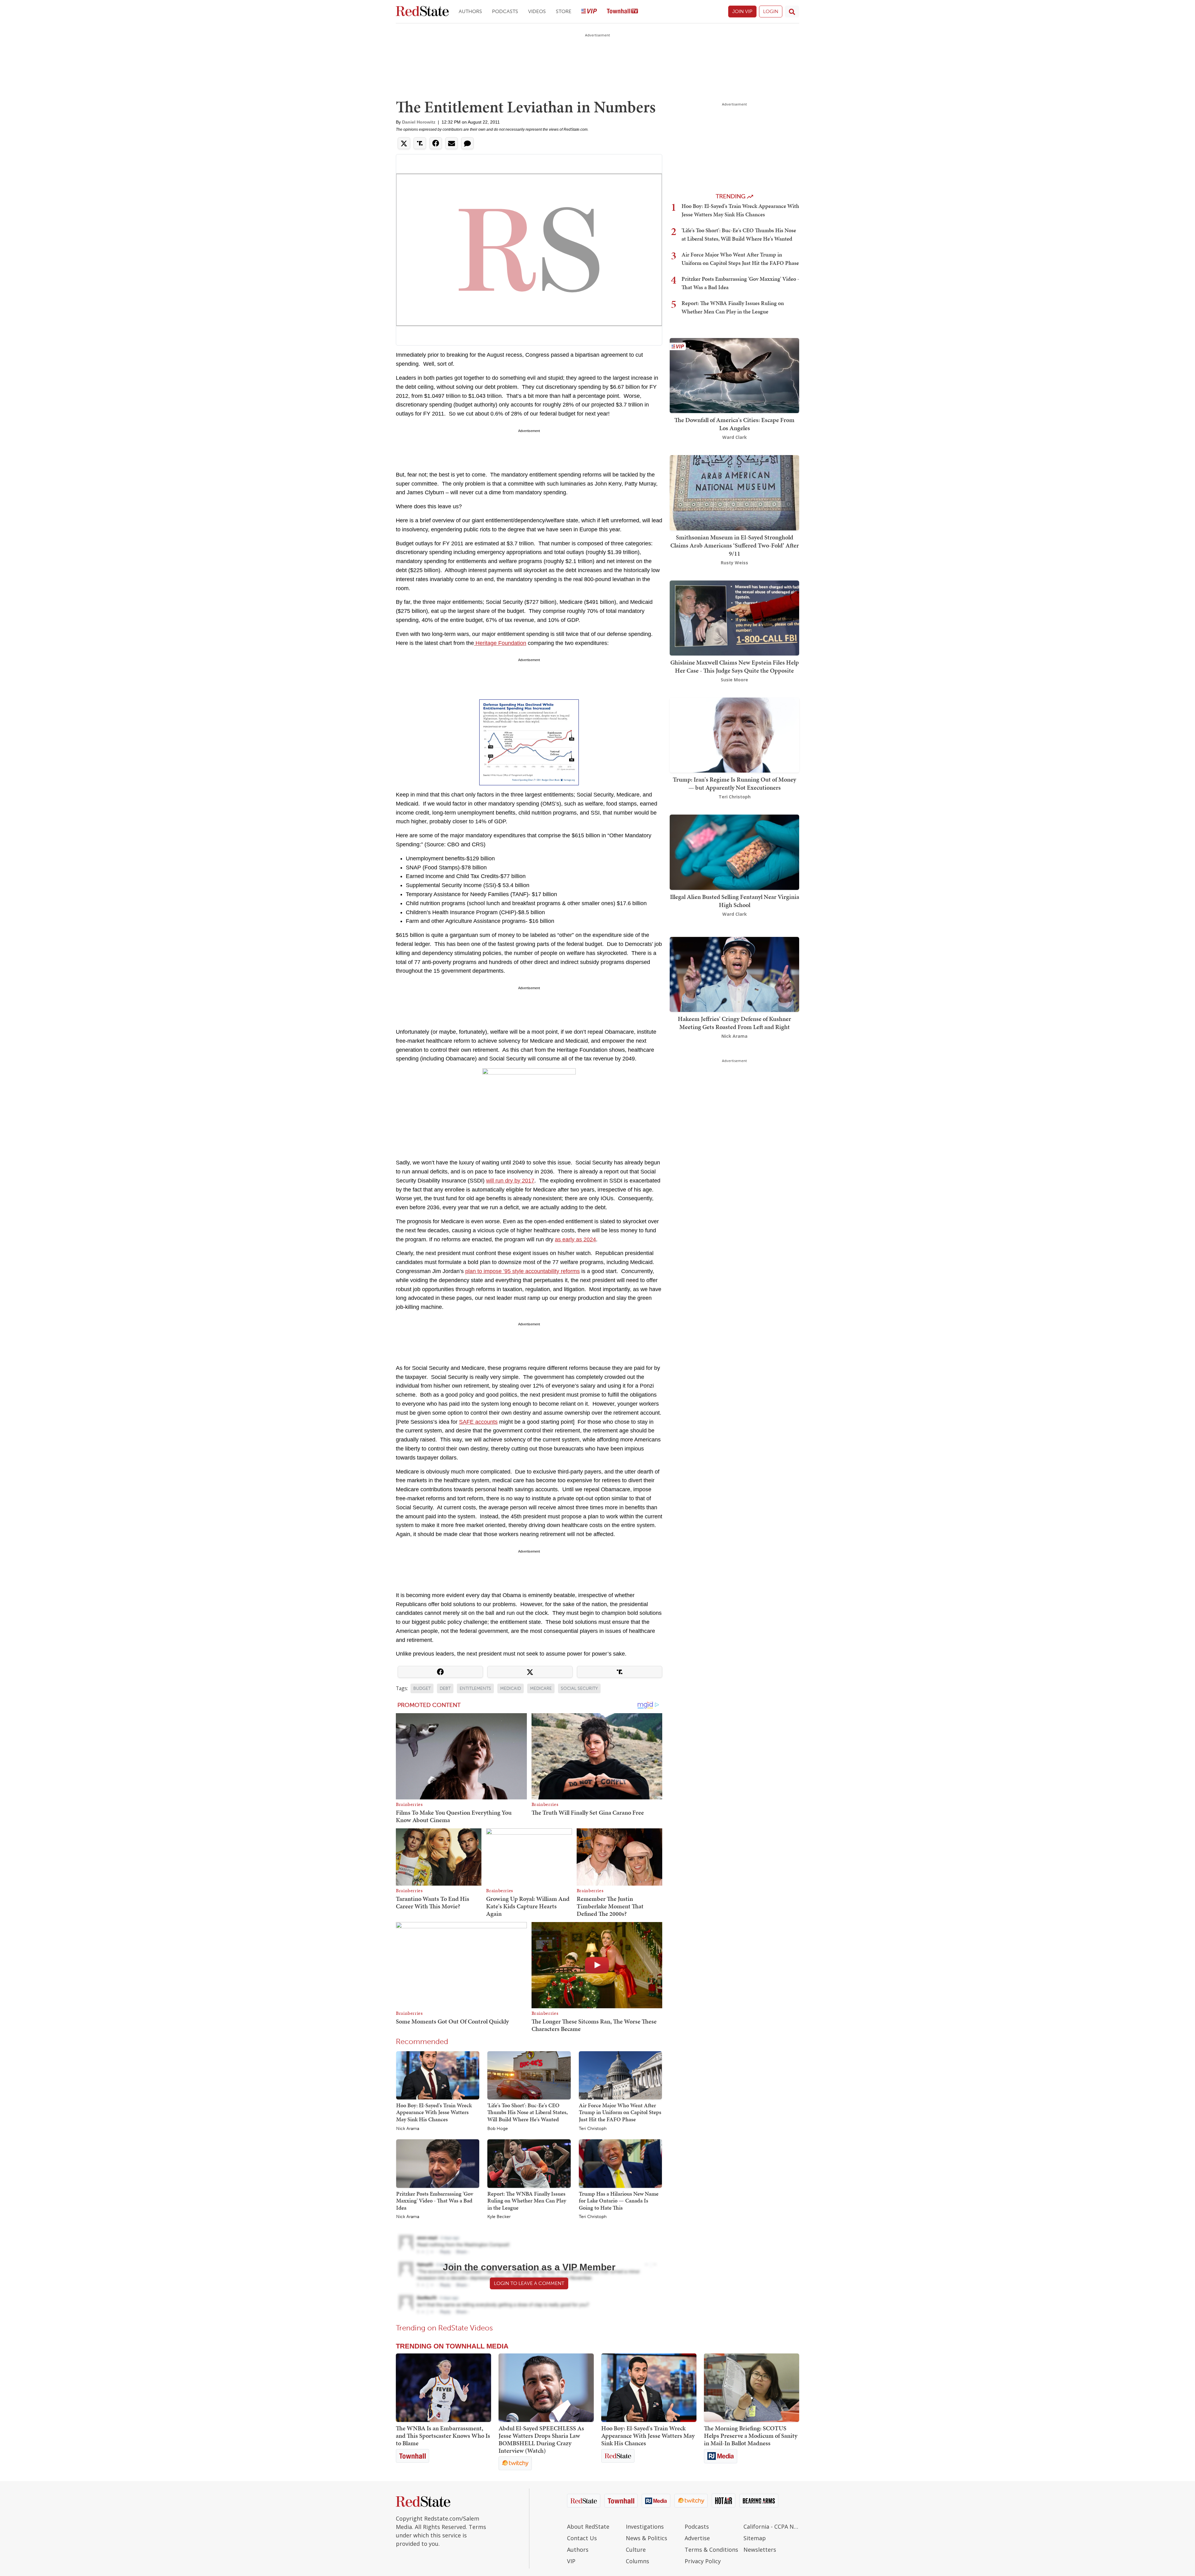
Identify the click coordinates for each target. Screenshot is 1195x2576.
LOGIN (771, 11)
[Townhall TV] (622, 12)
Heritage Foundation (500, 643)
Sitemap (755, 2538)
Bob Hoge (498, 2129)
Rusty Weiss (734, 563)
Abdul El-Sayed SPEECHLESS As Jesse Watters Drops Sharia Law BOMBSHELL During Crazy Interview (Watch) (541, 2439)
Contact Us (582, 2538)
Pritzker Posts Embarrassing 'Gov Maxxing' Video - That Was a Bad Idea (435, 2201)
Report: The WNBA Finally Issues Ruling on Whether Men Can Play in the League (527, 2201)
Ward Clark (735, 437)
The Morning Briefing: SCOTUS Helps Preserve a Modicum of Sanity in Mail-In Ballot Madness (751, 2436)
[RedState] (422, 12)
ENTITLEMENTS (475, 1688)
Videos (537, 11)
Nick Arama (408, 2129)
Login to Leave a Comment (529, 2283)
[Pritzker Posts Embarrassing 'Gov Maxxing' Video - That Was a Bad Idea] (438, 2163)
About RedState (588, 2527)
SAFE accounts (478, 1422)
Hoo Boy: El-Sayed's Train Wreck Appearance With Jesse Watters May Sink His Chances (434, 2112)
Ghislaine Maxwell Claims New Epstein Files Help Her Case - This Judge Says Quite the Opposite (735, 666)
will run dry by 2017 (510, 1181)
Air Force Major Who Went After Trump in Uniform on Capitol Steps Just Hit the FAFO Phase (620, 2112)
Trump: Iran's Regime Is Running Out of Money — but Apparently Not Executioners (734, 783)
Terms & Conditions (711, 2550)
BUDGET (422, 1688)
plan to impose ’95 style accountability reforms (523, 1271)
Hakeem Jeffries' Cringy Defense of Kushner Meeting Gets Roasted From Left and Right (734, 1023)
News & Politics (647, 2538)
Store (564, 11)
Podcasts (505, 11)
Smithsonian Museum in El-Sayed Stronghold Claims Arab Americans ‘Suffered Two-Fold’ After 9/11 (735, 545)
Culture (636, 2550)
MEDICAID (511, 1688)
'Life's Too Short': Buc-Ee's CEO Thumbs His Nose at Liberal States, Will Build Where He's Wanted (527, 2112)
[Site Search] (792, 12)
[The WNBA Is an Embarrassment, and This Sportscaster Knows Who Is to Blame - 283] (443, 2388)
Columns (637, 2561)
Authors (470, 11)
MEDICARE (541, 1688)
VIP (571, 2561)
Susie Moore (734, 680)
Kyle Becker (499, 2217)
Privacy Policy (703, 2561)
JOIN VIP (742, 11)
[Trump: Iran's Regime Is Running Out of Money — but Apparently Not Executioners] (734, 734)
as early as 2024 (575, 1239)
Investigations (645, 2527)
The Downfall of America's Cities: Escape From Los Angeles (734, 424)
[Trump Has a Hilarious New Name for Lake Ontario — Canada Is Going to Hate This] (620, 2163)
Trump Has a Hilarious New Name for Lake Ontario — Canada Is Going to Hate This (619, 2201)
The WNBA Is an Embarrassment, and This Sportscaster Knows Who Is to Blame (443, 2436)
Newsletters (760, 2550)
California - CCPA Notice (771, 2527)
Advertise (697, 2538)
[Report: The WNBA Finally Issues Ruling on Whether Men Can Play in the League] (529, 2163)
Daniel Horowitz (419, 122)
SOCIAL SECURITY (579, 1688)
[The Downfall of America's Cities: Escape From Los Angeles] (734, 375)
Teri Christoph (593, 2129)
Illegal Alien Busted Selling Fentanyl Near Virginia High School (735, 901)
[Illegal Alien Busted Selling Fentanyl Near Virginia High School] (734, 852)
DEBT (445, 1688)
